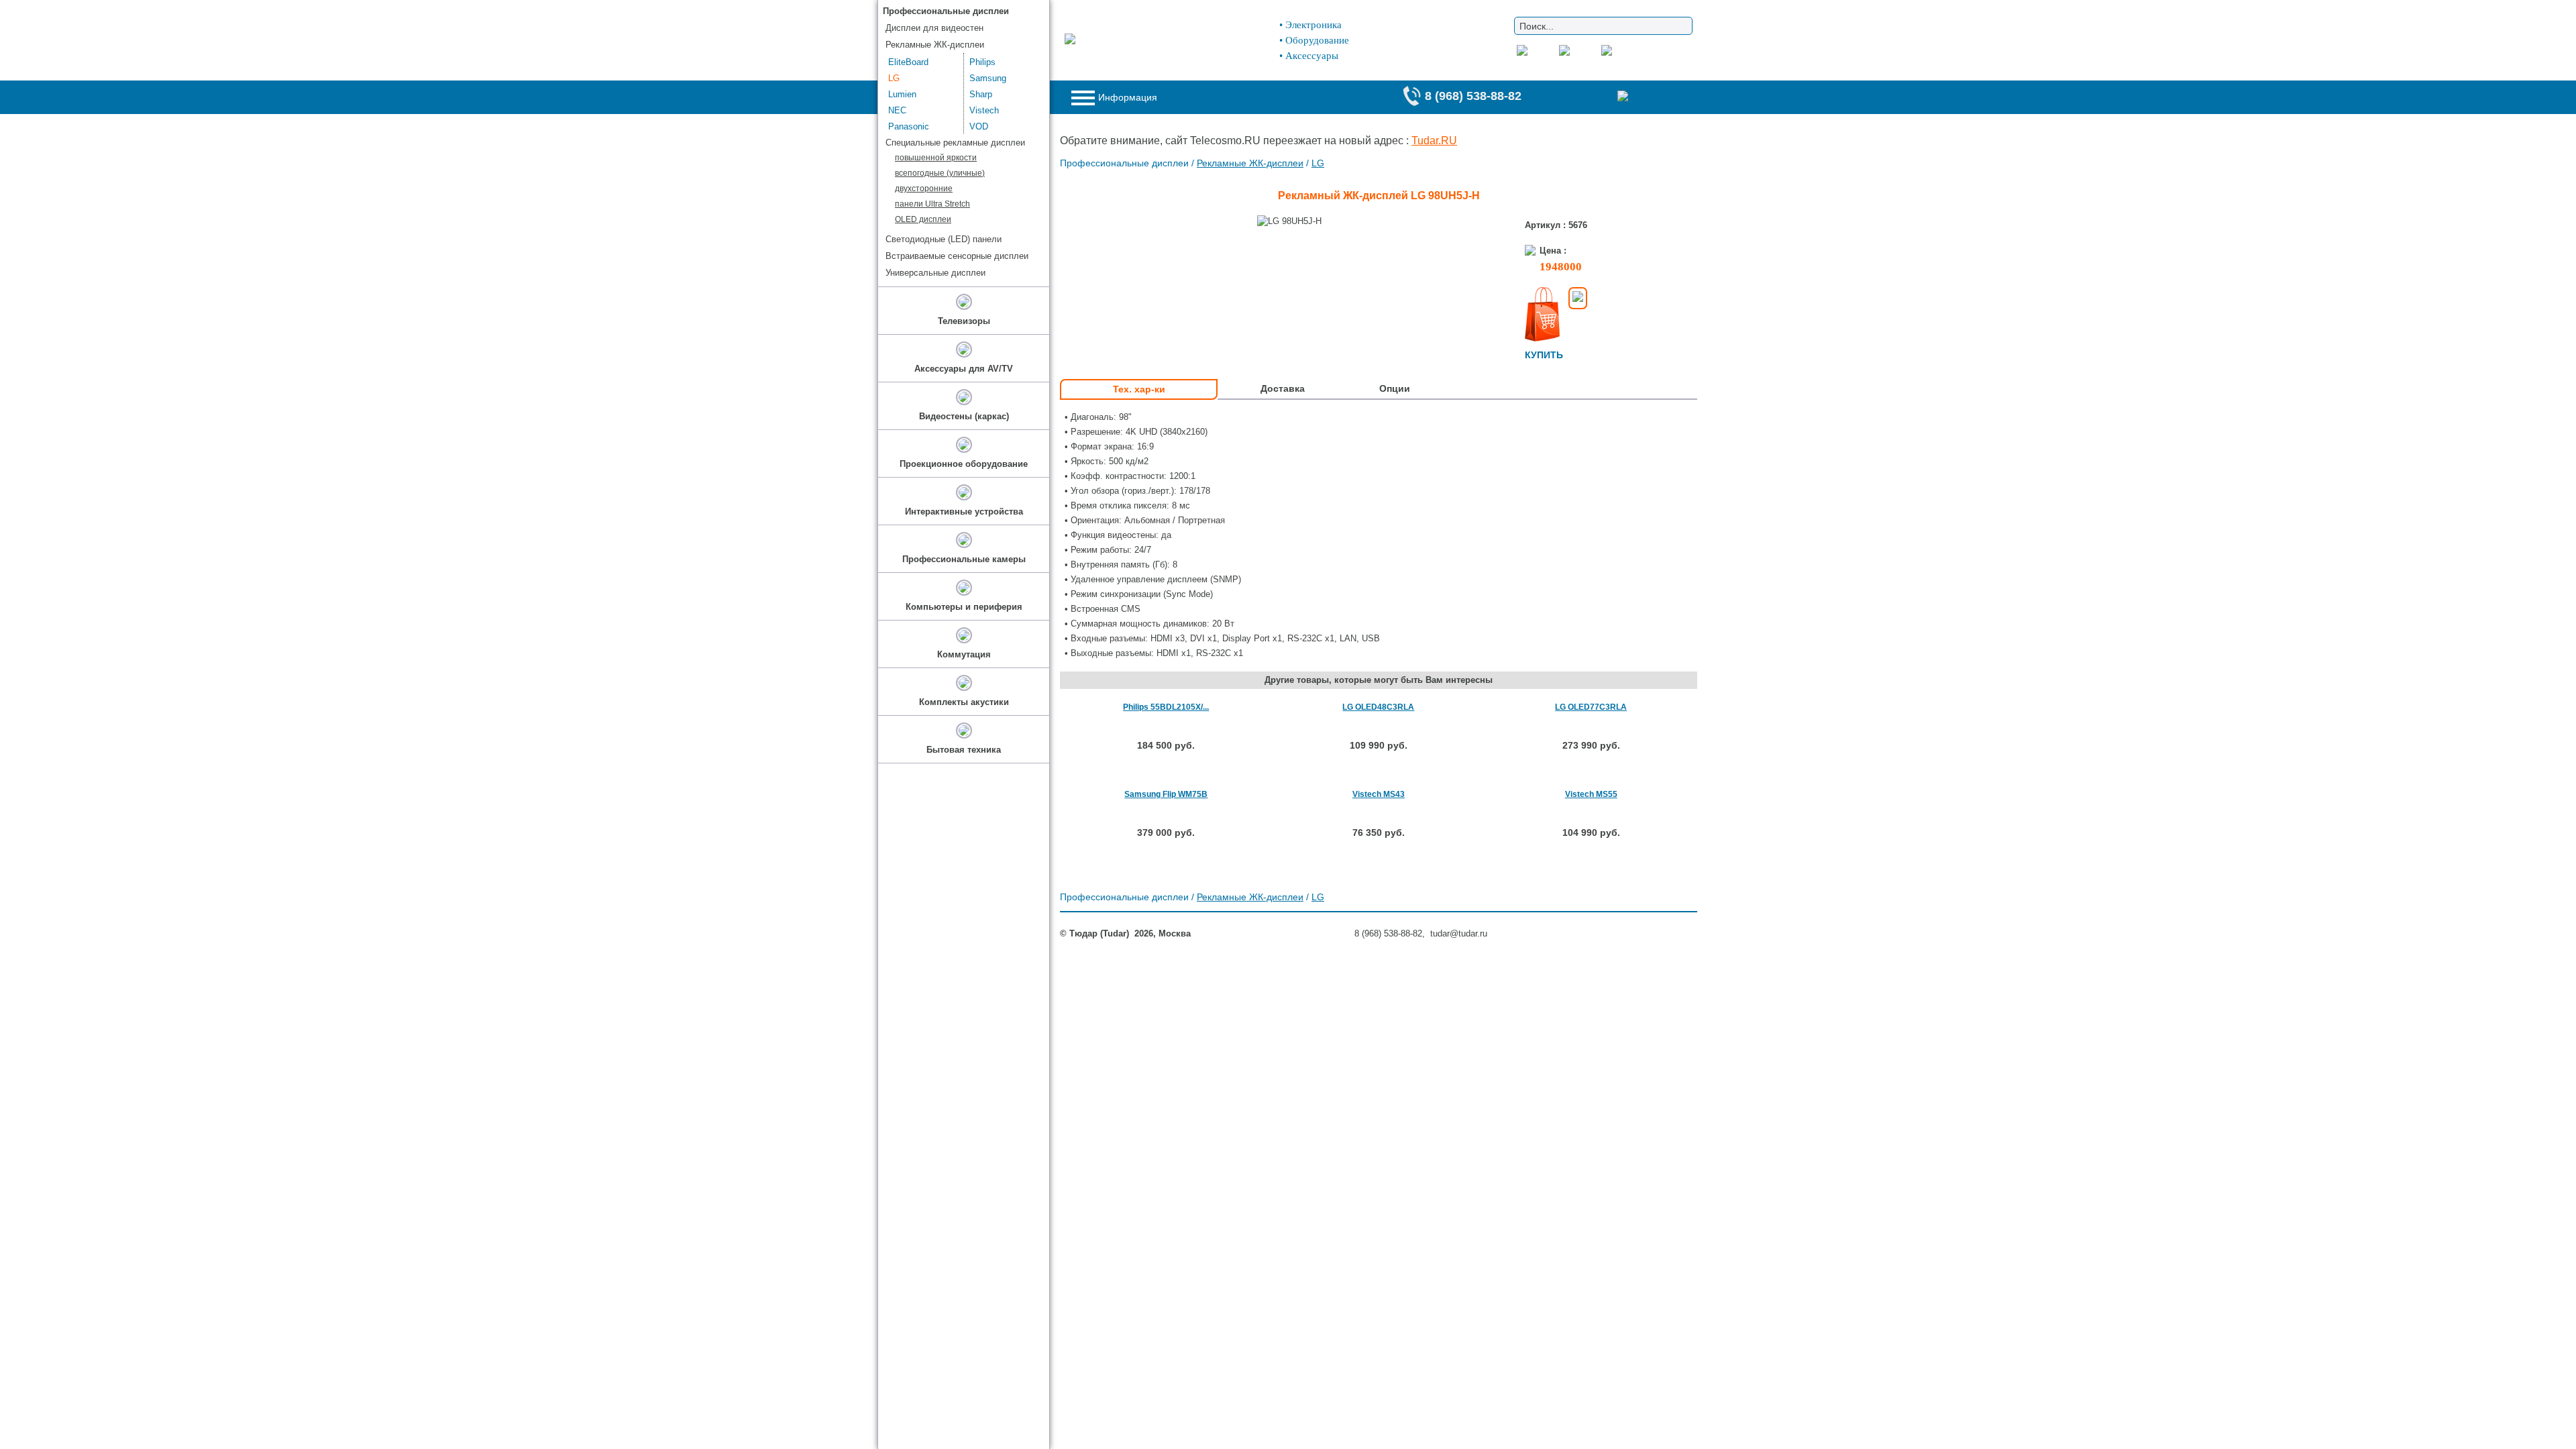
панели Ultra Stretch (932, 204)
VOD (979, 126)
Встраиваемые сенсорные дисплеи (957, 256)
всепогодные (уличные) (940, 173)
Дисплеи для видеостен (934, 28)
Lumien (902, 94)
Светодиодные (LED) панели (944, 239)
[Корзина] (1650, 97)
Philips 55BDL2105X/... (1166, 707)
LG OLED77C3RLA (1591, 707)
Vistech (984, 110)
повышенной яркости (936, 158)
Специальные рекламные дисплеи (955, 143)
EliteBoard (908, 62)
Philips (982, 62)
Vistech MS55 (1591, 794)
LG (1318, 163)
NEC (897, 110)
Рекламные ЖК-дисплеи (1250, 163)
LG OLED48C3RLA (1378, 707)
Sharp (981, 94)
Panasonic (909, 126)
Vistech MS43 (1379, 794)
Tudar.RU (1434, 141)
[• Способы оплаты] (1578, 298)
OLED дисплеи (923, 219)
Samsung (988, 78)
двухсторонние (924, 189)
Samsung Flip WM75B (1166, 794)
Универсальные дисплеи (935, 273)
